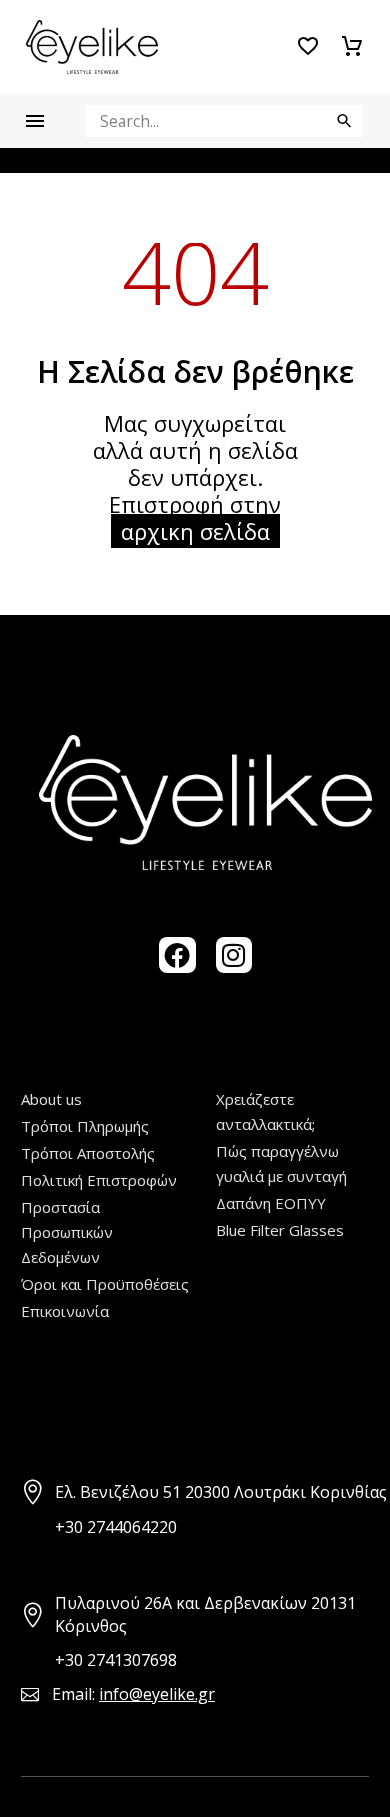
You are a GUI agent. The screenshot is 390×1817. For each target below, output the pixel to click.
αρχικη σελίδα (195, 531)
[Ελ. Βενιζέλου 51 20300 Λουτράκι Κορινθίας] (33, 1492)
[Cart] (352, 47)
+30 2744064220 (116, 1527)
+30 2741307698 (116, 1660)
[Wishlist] (308, 47)
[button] (344, 121)
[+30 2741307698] (33, 1660)
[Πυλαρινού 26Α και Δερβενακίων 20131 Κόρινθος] (33, 1615)
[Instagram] (234, 955)
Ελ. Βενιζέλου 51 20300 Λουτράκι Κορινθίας (221, 1492)
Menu (35, 121)
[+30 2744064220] (33, 1527)
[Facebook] (177, 955)
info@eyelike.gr (157, 1694)
